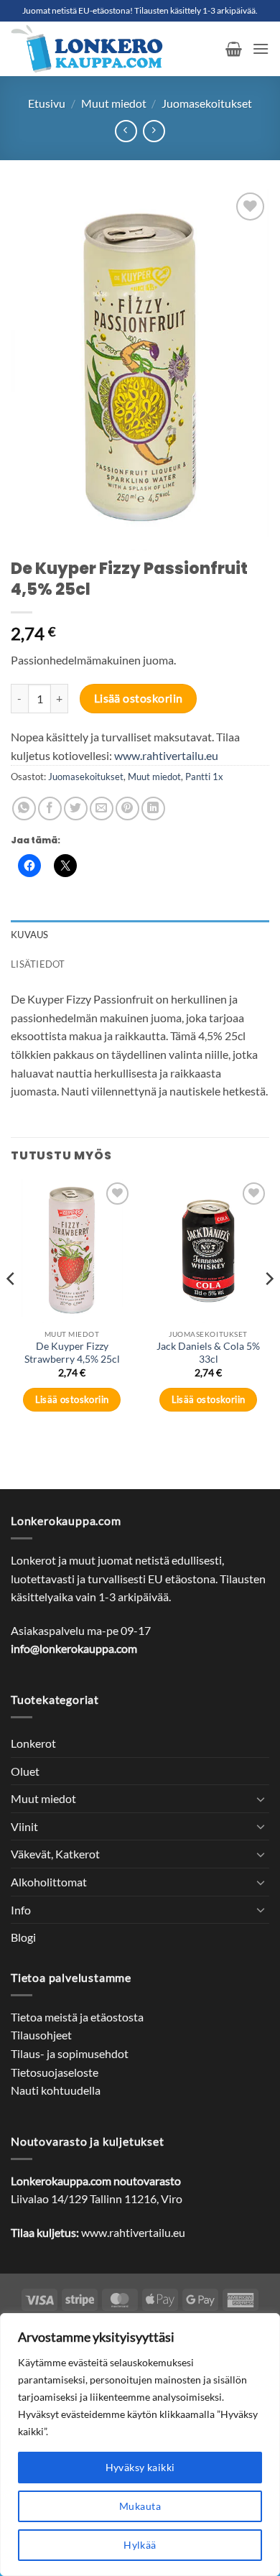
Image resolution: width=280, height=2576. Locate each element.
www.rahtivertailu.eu (166, 755)
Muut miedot (114, 103)
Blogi (23, 1937)
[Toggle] (261, 1799)
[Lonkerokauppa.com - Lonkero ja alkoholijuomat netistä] (113, 49)
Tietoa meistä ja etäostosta (77, 2017)
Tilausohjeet (41, 2035)
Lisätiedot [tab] (38, 964)
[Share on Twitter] (76, 809)
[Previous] (11, 1307)
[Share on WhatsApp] (24, 809)
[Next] (269, 1307)
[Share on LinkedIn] (153, 809)
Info (21, 1910)
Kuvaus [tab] (30, 935)
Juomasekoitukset (207, 103)
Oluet (25, 1771)
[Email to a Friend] (102, 809)
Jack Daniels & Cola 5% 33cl (208, 1353)
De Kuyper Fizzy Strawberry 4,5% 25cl (72, 1353)
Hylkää (140, 2545)
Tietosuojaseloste (55, 2072)
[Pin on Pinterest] (127, 809)
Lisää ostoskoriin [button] (72, 1399)
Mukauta (140, 2506)
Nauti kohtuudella (56, 2090)
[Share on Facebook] (50, 809)
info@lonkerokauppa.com (74, 1648)
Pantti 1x (204, 777)
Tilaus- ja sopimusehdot (70, 2053)
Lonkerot (33, 1743)
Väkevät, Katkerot (55, 1854)
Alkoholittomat (49, 1882)
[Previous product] (154, 131)
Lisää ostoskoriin (139, 698)
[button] (234, 49)
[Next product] (126, 131)
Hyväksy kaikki (140, 2467)
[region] (140, 2445)
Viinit (24, 1826)
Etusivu (47, 103)
